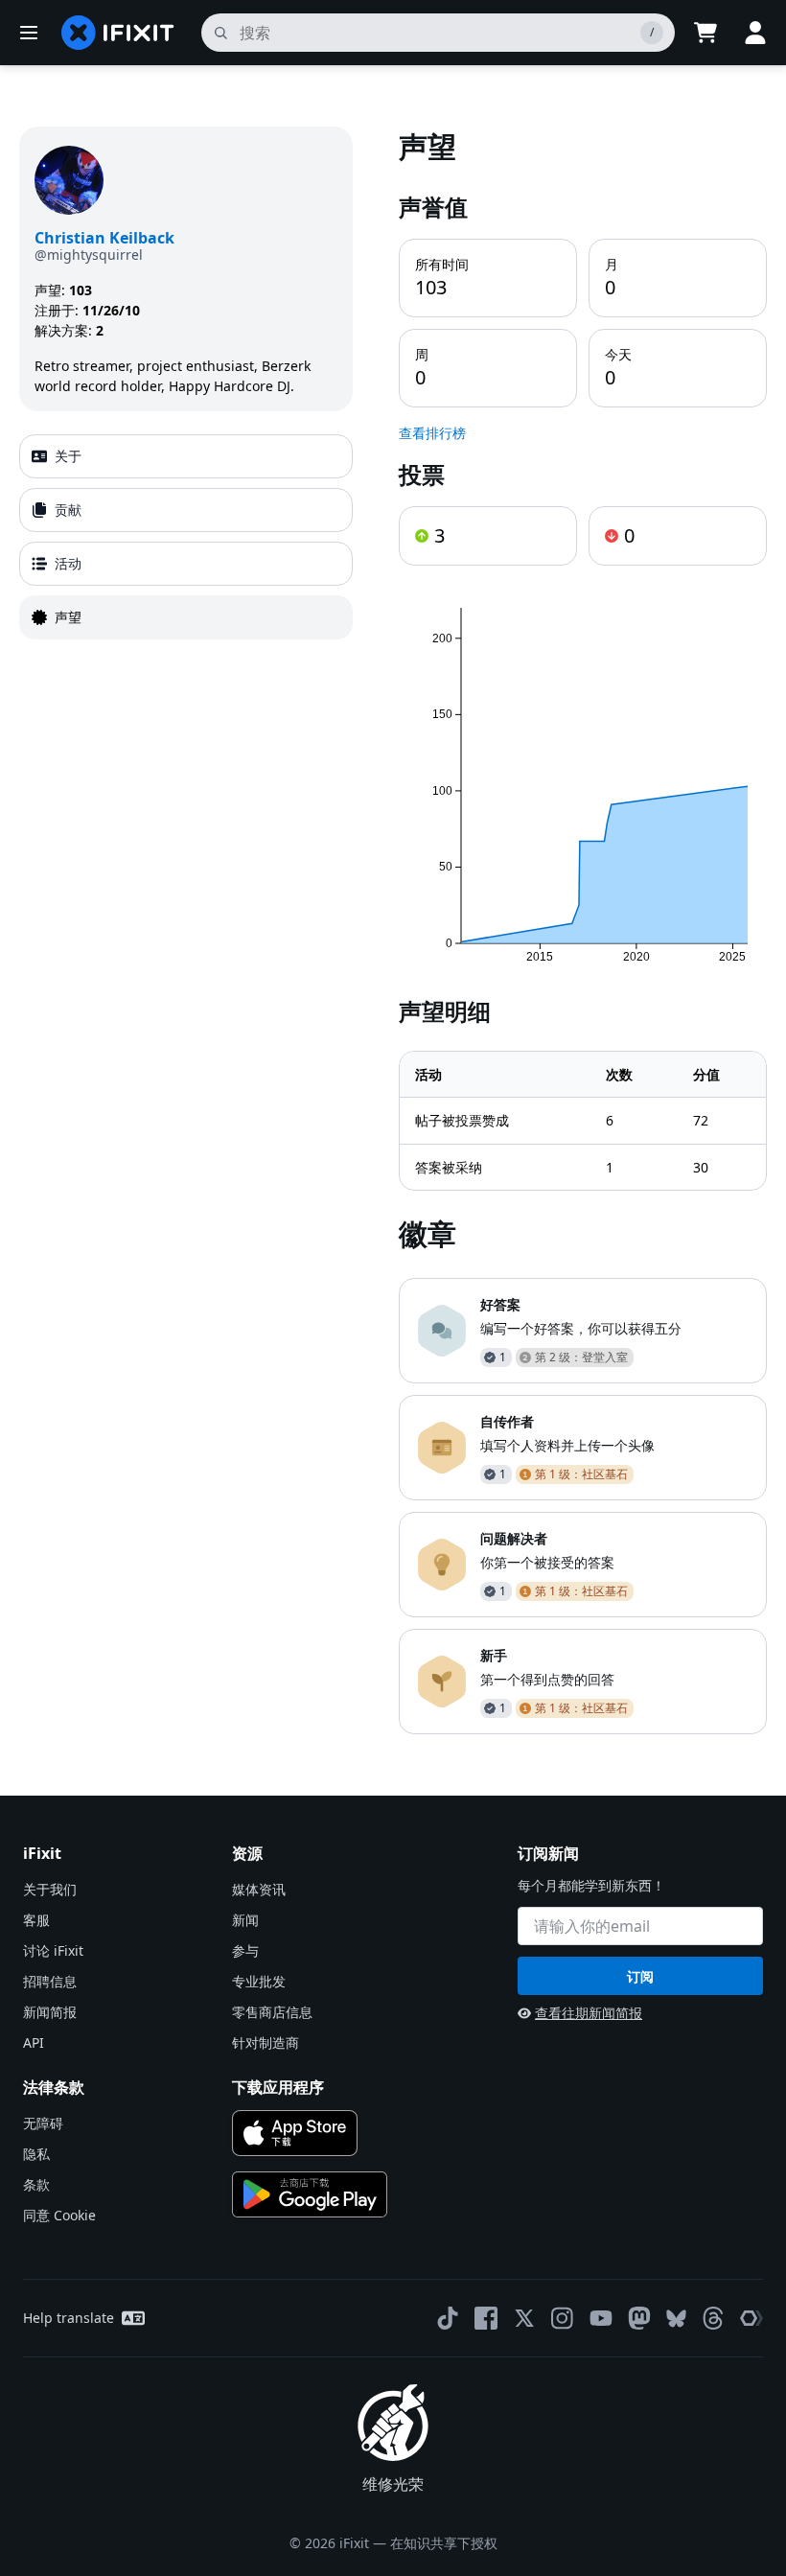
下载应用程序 (278, 2087)
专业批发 (259, 1981)
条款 (36, 2184)
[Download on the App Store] (295, 2133)
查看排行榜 (432, 433)
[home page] (118, 33)
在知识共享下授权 (444, 2543)
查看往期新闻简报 (589, 2013)
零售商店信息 (272, 2012)
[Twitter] (524, 2318)
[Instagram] (563, 2318)
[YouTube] (601, 2318)
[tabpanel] (583, 930)
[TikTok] (448, 2318)
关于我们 (50, 1889)
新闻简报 (50, 2012)
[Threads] (713, 2318)
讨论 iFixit (53, 1950)
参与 (245, 1950)
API (34, 2042)
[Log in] (755, 33)
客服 (36, 1920)
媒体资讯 (259, 1889)
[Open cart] (705, 33)
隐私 (36, 2154)
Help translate (69, 2318)
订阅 (640, 1976)
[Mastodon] (639, 2318)
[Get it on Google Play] (310, 2194)
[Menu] (29, 33)
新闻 (245, 1920)
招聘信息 (50, 1981)
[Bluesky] (676, 2319)
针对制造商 (266, 2042)
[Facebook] (486, 2318)
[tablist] (186, 537)
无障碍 (43, 2123)
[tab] (186, 456)
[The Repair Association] (751, 2318)
